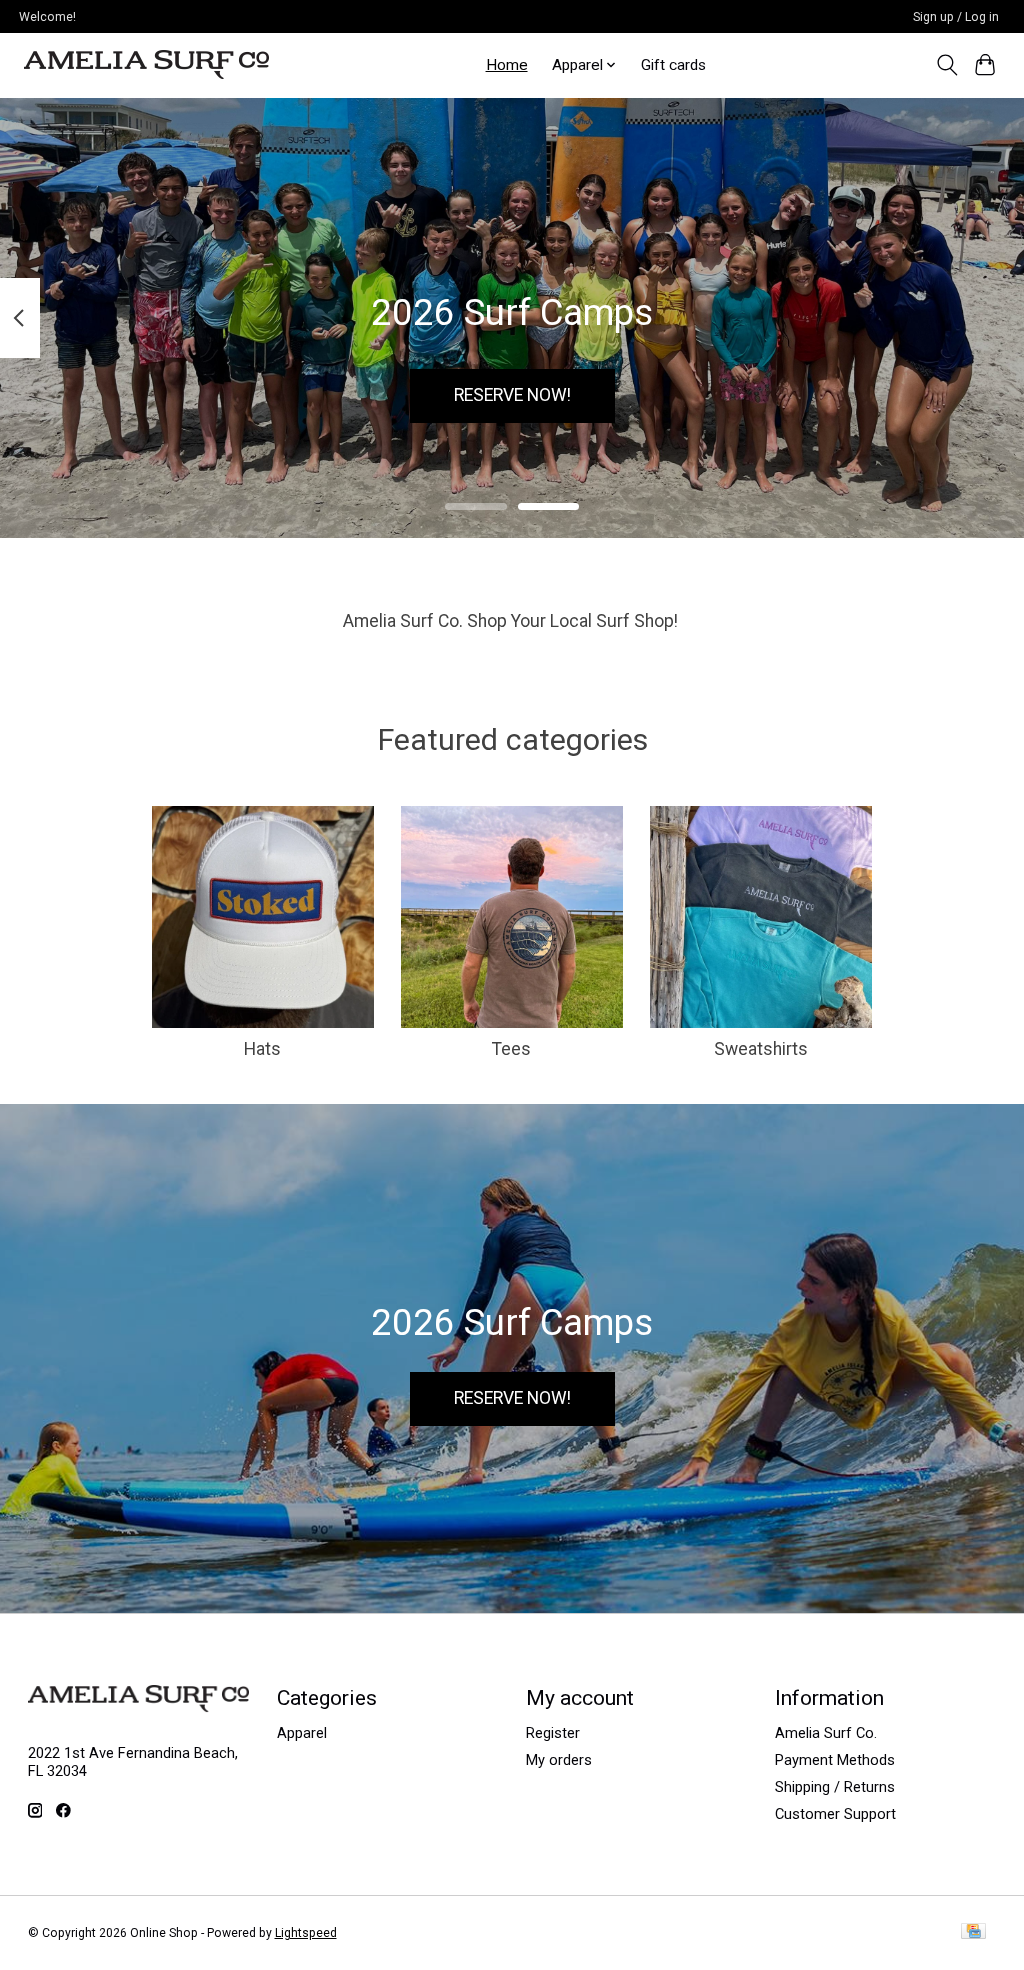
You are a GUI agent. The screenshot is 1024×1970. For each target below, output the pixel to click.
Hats (262, 1049)
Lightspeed (306, 1933)
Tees (511, 1049)
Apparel (302, 1733)
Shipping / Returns (835, 1787)
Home (507, 65)
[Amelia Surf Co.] (146, 65)
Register (553, 1733)
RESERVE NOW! (512, 395)
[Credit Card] (973, 1932)
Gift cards (673, 65)
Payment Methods (835, 1760)
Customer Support (835, 1814)
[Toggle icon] (946, 65)
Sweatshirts (761, 1049)
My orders (559, 1760)
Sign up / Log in (956, 17)
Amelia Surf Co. (826, 1733)
